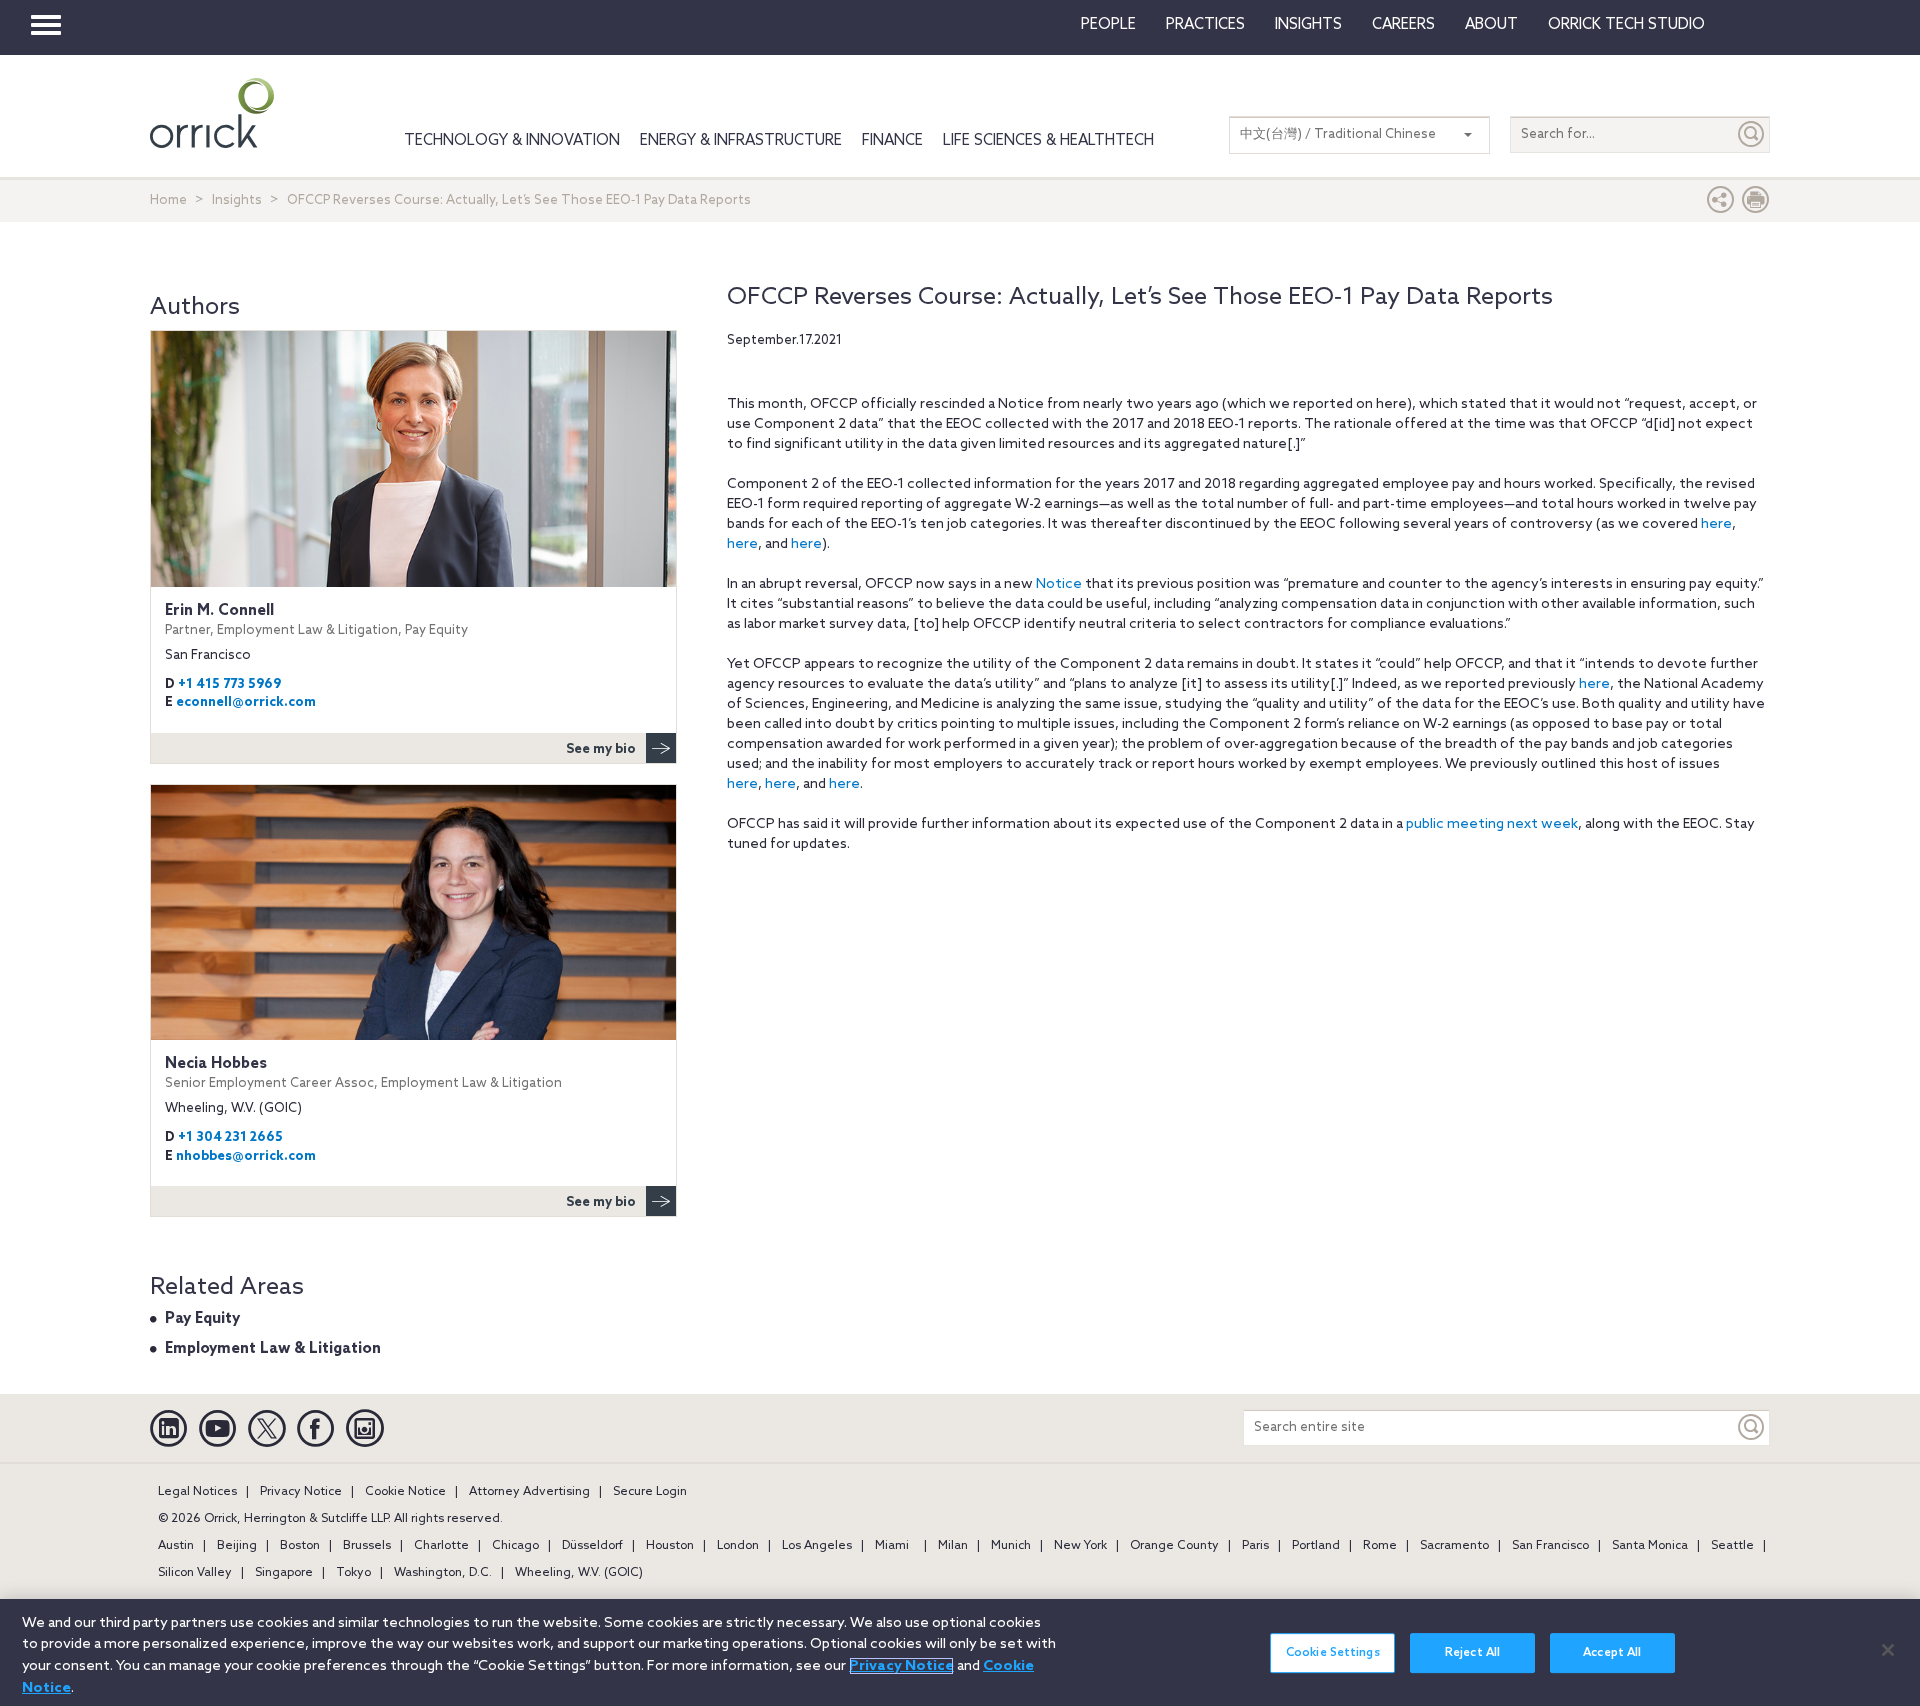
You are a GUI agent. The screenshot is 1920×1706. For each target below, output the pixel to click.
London (738, 1546)
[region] (960, 1652)
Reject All (1472, 1653)
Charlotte (441, 1546)
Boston (300, 1546)
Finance (892, 141)
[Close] (1888, 1650)
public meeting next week (1492, 824)
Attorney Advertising (529, 1492)
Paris (1255, 1546)
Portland (1316, 1546)
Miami (892, 1546)
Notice (1059, 584)
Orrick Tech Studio (1626, 25)
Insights (237, 200)
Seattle (1732, 1546)
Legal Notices (197, 1492)
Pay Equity (202, 1319)
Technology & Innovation (512, 141)
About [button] (1491, 25)
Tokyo (353, 1573)
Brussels (367, 1546)
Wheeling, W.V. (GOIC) (579, 1573)
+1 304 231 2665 (230, 1137)
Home (168, 200)
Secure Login (650, 1492)
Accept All (1612, 1653)
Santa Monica (1650, 1546)
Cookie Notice (405, 1492)
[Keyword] (1752, 1427)
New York (1080, 1546)
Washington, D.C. (443, 1573)
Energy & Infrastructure (741, 141)
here (1716, 524)
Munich (1011, 1546)
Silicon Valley (195, 1573)
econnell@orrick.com (246, 702)
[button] (1721, 204)
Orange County (1174, 1546)
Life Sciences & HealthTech (1048, 141)
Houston (670, 1546)
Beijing (237, 1546)
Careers (1403, 25)
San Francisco (1550, 1546)
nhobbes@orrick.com (246, 1156)
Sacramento (1454, 1546)
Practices (1205, 25)
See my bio (601, 749)
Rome (1380, 1546)
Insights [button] (1308, 25)
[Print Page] (1756, 204)
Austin (176, 1546)
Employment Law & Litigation (273, 1349)
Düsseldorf (592, 1546)
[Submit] (1752, 134)
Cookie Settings (1333, 1653)
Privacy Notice (301, 1492)
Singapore (284, 1573)
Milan (953, 1546)
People (1108, 25)
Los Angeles (817, 1546)
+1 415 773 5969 (229, 684)
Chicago (515, 1546)
